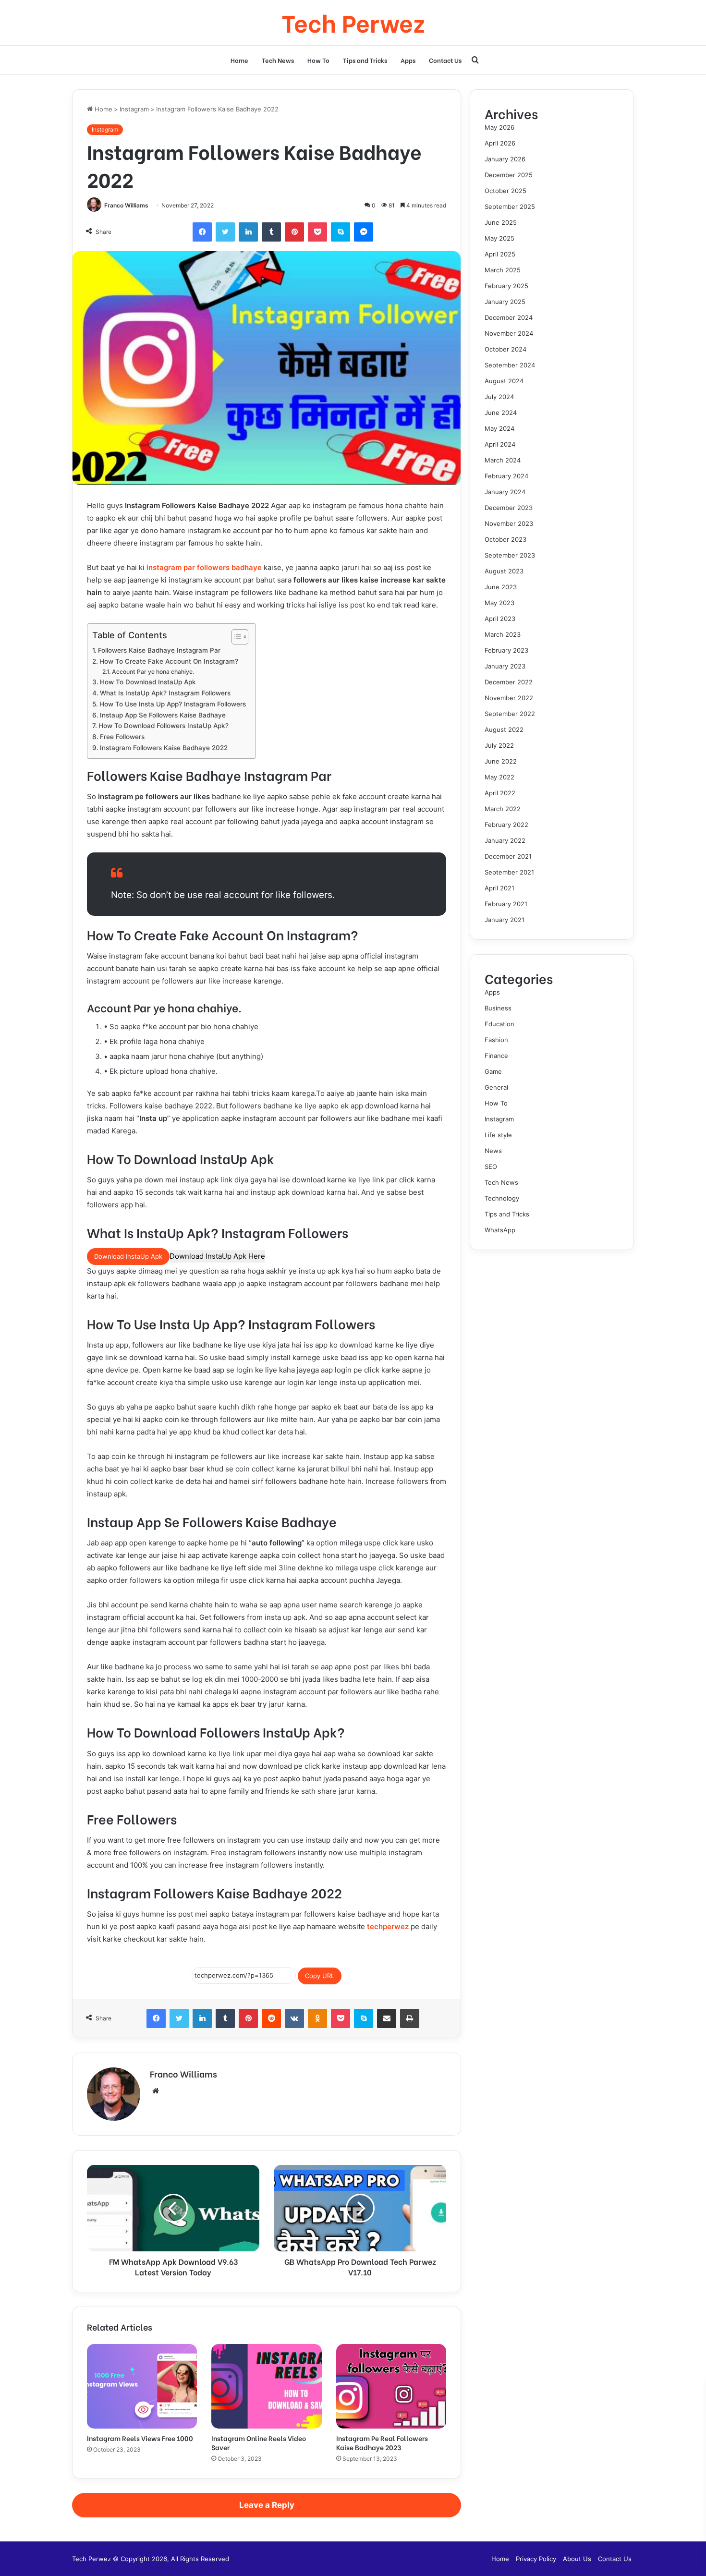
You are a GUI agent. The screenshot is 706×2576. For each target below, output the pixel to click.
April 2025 (500, 254)
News (493, 1151)
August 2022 (504, 729)
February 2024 (506, 476)
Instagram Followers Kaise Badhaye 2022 (164, 748)
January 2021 (505, 920)
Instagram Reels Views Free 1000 (140, 2438)
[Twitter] (225, 232)
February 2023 (506, 650)
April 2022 (500, 793)
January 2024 (505, 492)
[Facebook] (202, 232)
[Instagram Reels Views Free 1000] (142, 2386)
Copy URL (320, 1976)
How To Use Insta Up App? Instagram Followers (173, 704)
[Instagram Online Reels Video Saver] (266, 2386)
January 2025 (505, 302)
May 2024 (499, 428)
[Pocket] (317, 232)
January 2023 (505, 666)
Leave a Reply (267, 2505)
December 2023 (509, 508)
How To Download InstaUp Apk (148, 682)
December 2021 (508, 856)
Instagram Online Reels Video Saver (259, 2442)
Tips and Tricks (365, 60)
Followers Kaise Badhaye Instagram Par (159, 650)
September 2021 (509, 872)
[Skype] (341, 232)
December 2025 (509, 175)
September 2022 (510, 714)
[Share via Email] (387, 2018)
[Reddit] (271, 2018)
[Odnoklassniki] (317, 2018)
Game (493, 1071)
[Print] (410, 2018)
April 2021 (499, 888)
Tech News (278, 60)
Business (498, 1008)
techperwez (387, 1926)
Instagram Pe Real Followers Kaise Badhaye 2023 (382, 2442)
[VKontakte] (294, 2018)
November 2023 (509, 523)
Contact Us (445, 60)
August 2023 (504, 571)
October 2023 (505, 539)
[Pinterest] (294, 232)
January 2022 (505, 840)
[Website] (156, 2091)
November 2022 (509, 698)
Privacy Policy (536, 2559)
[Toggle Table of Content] (235, 637)
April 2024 (500, 444)
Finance (496, 1056)
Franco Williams (126, 205)
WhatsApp (500, 1230)
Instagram (134, 109)
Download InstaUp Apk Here (217, 1256)
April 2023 (500, 619)
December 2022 (509, 682)
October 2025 (505, 191)
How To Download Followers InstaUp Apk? (164, 726)
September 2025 (510, 207)
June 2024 (501, 413)
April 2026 (500, 143)
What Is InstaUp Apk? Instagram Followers (165, 693)
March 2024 (503, 460)
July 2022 (499, 745)
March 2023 (503, 634)
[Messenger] (364, 232)
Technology (502, 1198)
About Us (577, 2559)
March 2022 (503, 809)
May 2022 (499, 777)
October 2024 (505, 349)
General (496, 1087)
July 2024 (499, 397)
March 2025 (503, 270)
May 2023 (499, 603)
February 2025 (506, 286)
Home (239, 60)
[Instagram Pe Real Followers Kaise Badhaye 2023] (391, 2386)
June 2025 (501, 222)
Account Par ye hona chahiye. (153, 672)
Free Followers (122, 737)
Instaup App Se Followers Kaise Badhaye (163, 715)
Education (499, 1024)
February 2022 (506, 825)
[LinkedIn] (248, 232)
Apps (408, 60)
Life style (498, 1135)
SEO (491, 1166)
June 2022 (501, 761)
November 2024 (509, 333)
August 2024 (504, 381)
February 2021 (506, 904)
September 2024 (510, 365)
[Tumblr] (271, 232)
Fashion (496, 1040)
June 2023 (501, 587)
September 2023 (510, 555)
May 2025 (499, 238)
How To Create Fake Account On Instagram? (169, 661)
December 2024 (509, 317)
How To (318, 60)
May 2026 (499, 127)
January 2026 (505, 159)
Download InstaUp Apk (128, 1256)
